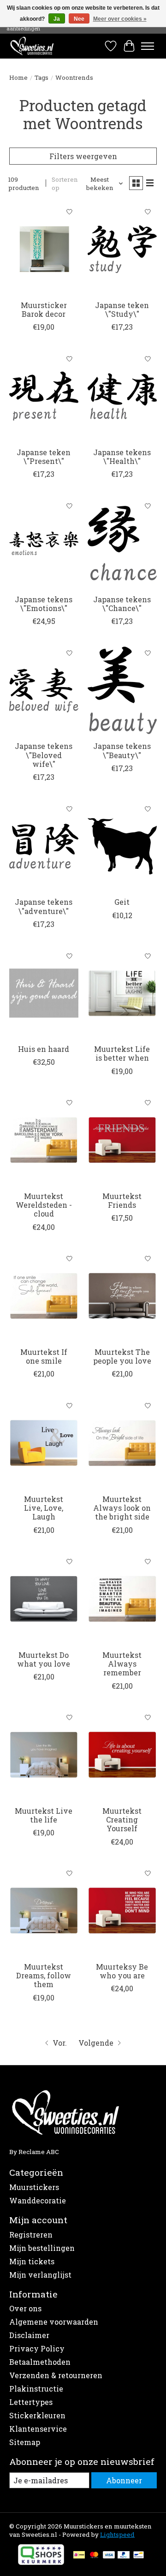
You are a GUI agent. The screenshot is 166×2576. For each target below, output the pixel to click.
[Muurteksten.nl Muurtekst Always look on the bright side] (122, 1443)
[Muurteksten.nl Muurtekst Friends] (122, 1140)
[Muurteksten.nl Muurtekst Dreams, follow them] (44, 1911)
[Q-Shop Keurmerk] (41, 2562)
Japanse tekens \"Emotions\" (44, 604)
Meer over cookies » (120, 19)
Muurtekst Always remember (122, 1664)
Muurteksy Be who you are (122, 1971)
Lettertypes (31, 2402)
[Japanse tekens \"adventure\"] (44, 846)
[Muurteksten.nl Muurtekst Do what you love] (44, 1599)
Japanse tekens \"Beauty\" (122, 750)
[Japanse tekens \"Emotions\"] (44, 543)
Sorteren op (65, 184)
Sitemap (25, 2442)
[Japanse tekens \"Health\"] (122, 396)
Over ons (25, 2308)
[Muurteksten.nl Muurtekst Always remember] (122, 1599)
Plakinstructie (36, 2389)
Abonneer (124, 2480)
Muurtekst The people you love (122, 1356)
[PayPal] (124, 2556)
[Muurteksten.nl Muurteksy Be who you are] (122, 1911)
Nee (79, 19)
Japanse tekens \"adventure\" (44, 906)
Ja (57, 19)
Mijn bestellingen (42, 2248)
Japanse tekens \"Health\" (122, 457)
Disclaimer (29, 2335)
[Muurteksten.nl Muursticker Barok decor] (44, 249)
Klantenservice (38, 2429)
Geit (122, 902)
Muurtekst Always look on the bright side (122, 1508)
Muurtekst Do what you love (44, 1659)
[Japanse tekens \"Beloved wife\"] (44, 690)
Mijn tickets (32, 2261)
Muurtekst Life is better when (122, 1053)
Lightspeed (117, 2534)
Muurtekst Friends (122, 1200)
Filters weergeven (83, 156)
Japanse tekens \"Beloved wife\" (44, 755)
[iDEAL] (79, 2556)
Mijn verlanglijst (40, 2275)
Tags (41, 77)
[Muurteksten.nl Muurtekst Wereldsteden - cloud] (44, 1140)
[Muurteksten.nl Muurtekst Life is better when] (122, 993)
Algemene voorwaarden (54, 2322)
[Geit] (122, 846)
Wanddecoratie (38, 2200)
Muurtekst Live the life (44, 1815)
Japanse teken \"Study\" (122, 309)
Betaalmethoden (40, 2362)
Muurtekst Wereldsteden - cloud (44, 1205)
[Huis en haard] (44, 993)
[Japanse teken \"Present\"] (44, 396)
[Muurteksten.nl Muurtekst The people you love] (122, 1296)
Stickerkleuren (37, 2415)
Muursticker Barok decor (44, 309)
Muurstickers (34, 2187)
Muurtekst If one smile (44, 1356)
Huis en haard (44, 1049)
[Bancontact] (139, 2556)
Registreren (31, 2235)
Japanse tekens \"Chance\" (122, 604)
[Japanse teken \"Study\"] (122, 249)
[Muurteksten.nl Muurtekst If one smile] (44, 1296)
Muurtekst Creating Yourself (122, 1819)
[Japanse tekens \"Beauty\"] (122, 690)
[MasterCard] (94, 2556)
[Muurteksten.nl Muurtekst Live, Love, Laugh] (44, 1443)
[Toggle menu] (148, 46)
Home (18, 77)
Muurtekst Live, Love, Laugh (44, 1508)
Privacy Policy (37, 2348)
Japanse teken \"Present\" (44, 457)
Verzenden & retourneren (56, 2375)
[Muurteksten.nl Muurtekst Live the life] (44, 1755)
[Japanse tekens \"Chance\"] (122, 543)
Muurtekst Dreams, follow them (44, 1975)
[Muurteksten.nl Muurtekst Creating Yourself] (122, 1755)
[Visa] (109, 2556)
